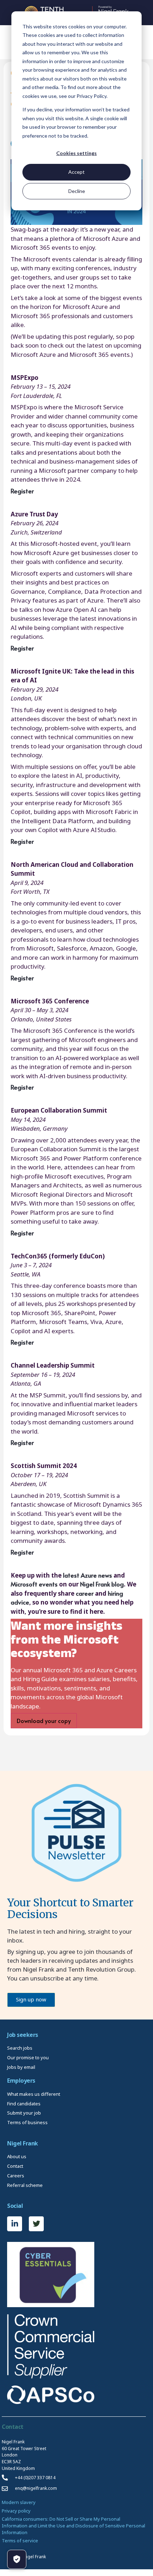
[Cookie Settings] (17, 2559)
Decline (77, 191)
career (85, 1593)
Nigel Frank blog (102, 1584)
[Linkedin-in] (15, 2224)
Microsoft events (34, 1584)
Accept (76, 172)
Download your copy (44, 1721)
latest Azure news (88, 1575)
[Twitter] (36, 2224)
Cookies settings (76, 153)
